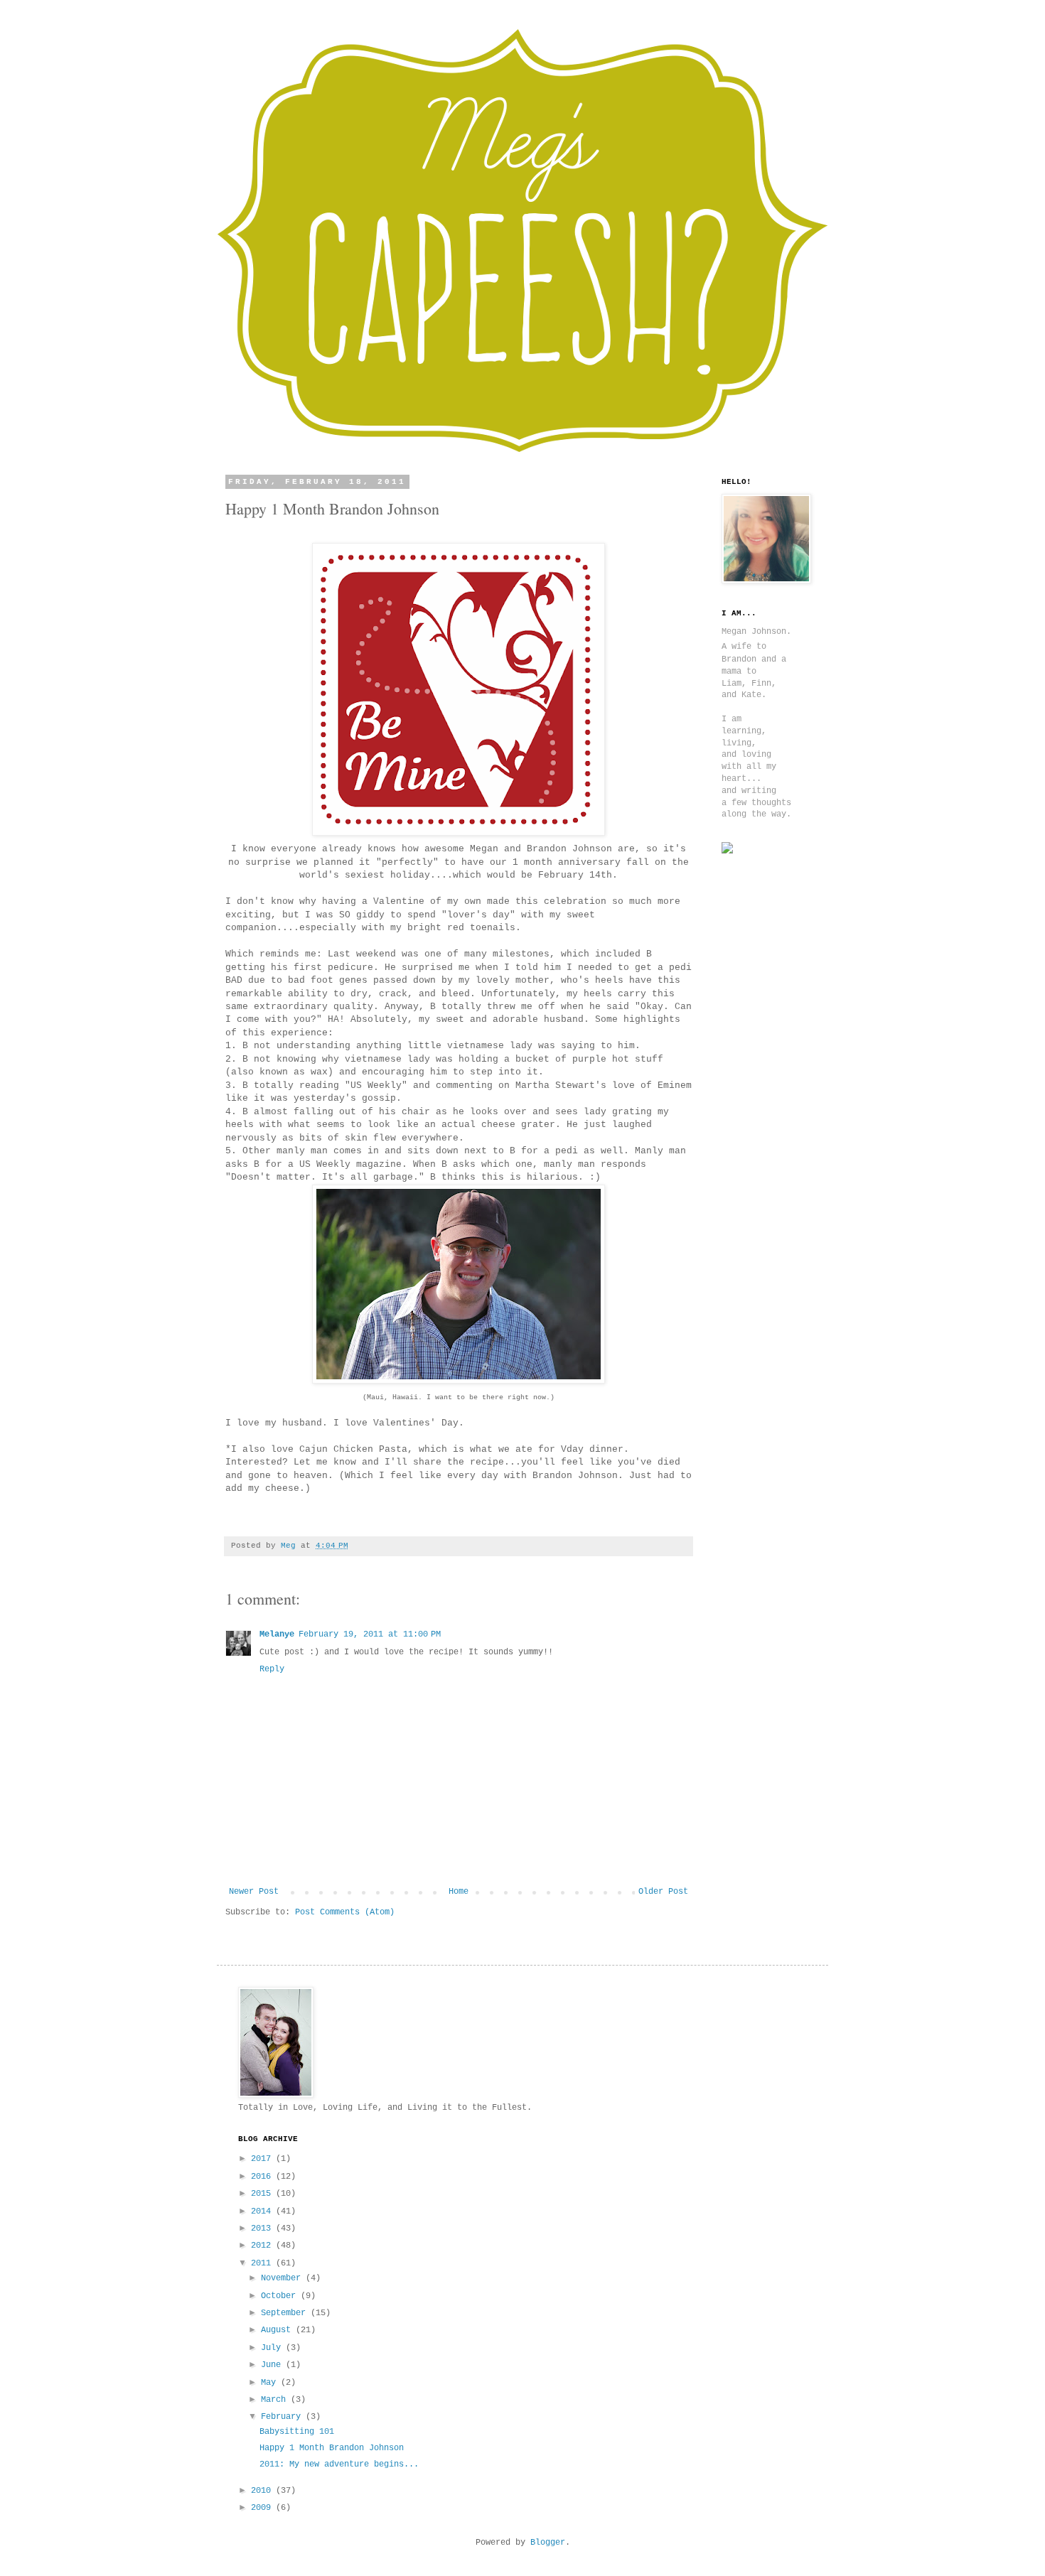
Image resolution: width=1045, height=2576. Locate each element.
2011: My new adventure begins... (339, 2464)
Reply (272, 1669)
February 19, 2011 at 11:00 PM (370, 1634)
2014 (263, 2211)
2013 (263, 2229)
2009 (263, 2508)
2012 (263, 2246)
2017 (263, 2159)
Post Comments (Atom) (345, 1912)
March (276, 2400)
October (281, 2296)
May (271, 2383)
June (273, 2365)
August (278, 2330)
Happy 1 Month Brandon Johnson (332, 2448)
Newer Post (254, 1892)
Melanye (277, 1634)
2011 (263, 2263)
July (273, 2348)
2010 (263, 2491)
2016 (263, 2177)
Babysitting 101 (297, 2432)
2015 (263, 2194)
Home (459, 1892)
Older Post (663, 1892)
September (286, 2313)
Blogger (548, 2543)
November (283, 2278)
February (283, 2417)
